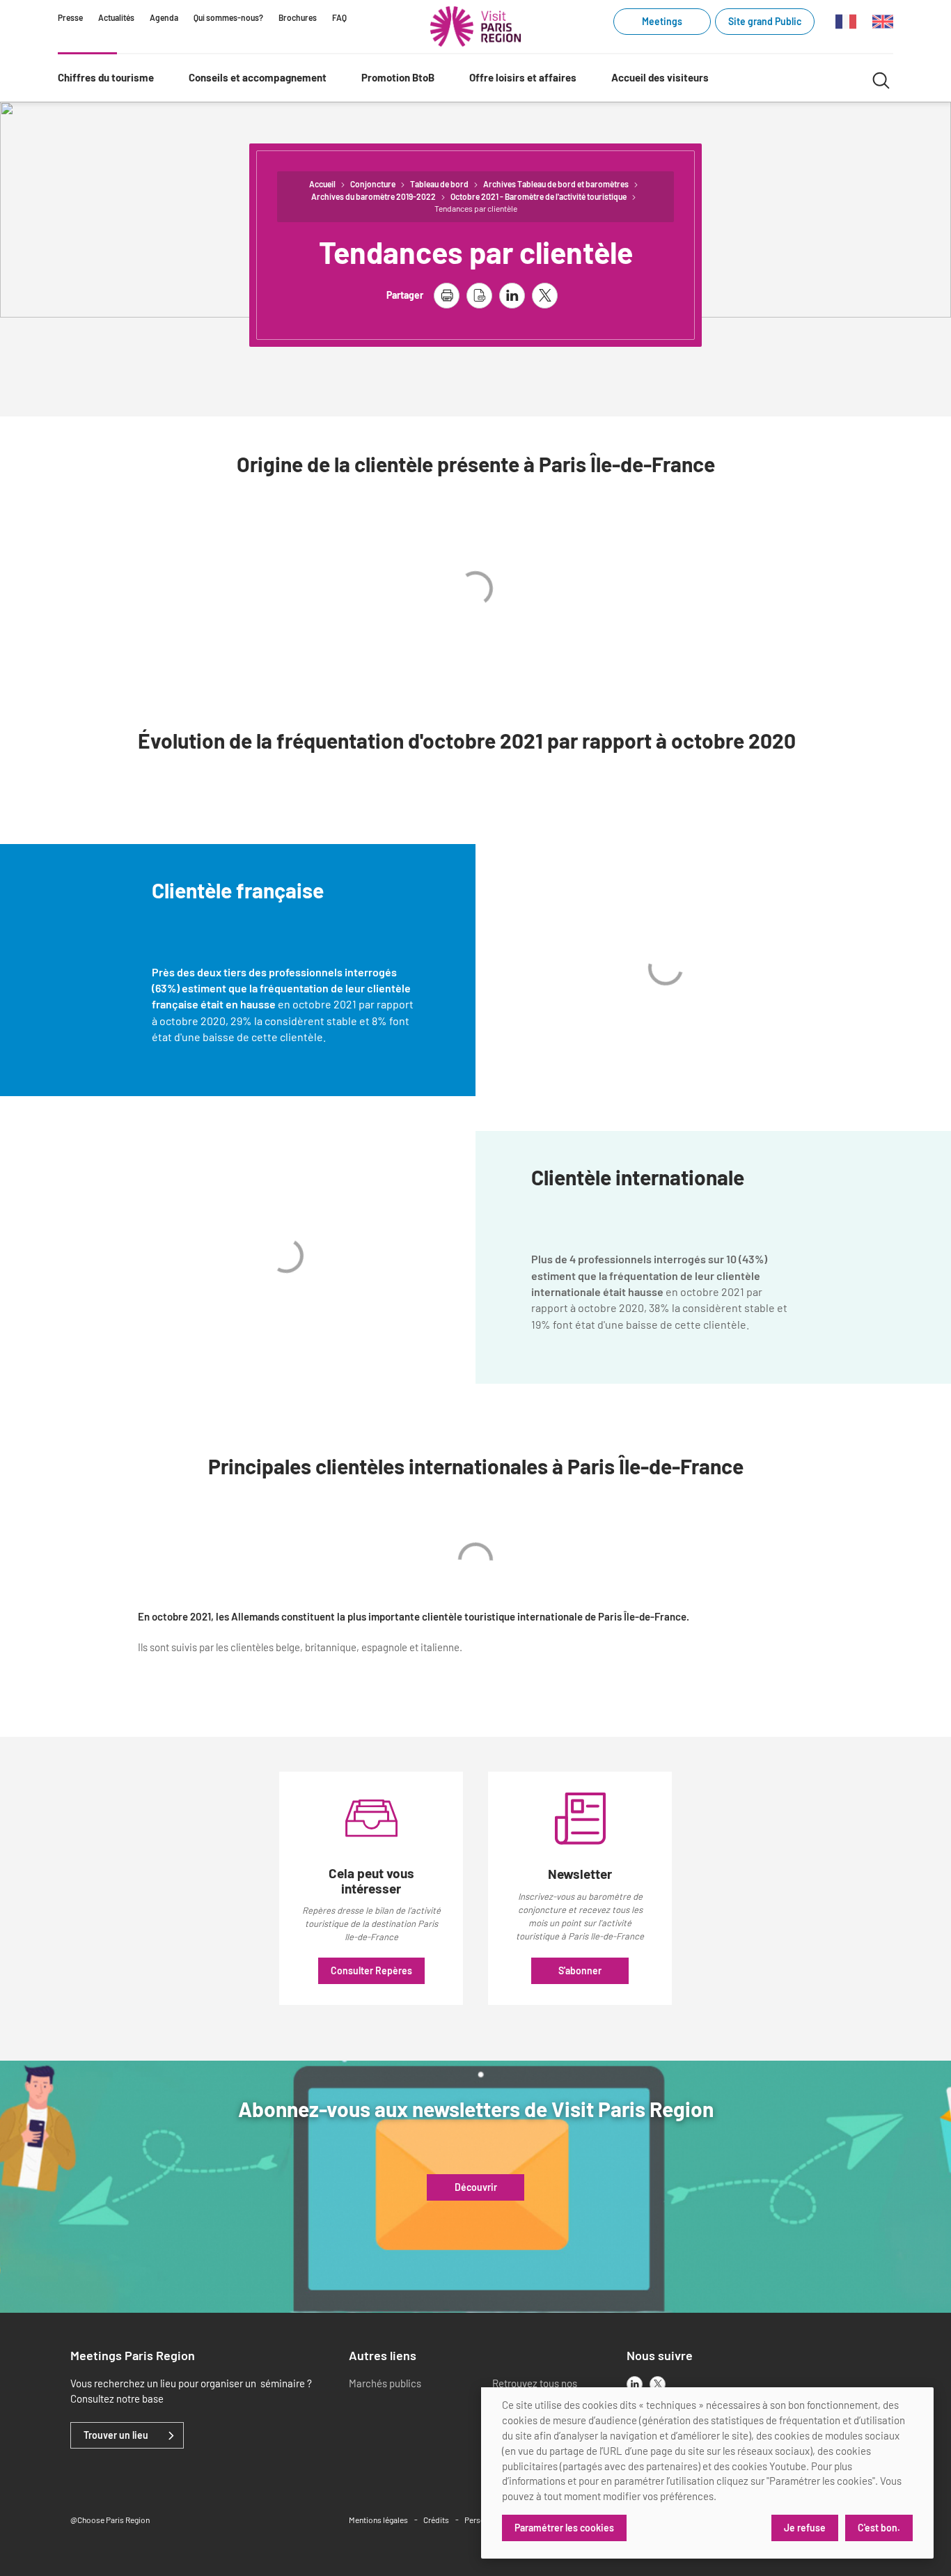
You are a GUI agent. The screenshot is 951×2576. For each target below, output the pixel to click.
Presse (70, 17)
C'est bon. (879, 2528)
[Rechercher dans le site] (881, 78)
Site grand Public (765, 21)
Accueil (322, 184)
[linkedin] (635, 2384)
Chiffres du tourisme (106, 77)
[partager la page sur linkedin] (512, 296)
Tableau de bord (439, 184)
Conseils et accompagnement (258, 77)
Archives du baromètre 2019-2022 (374, 196)
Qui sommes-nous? (228, 17)
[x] (658, 2384)
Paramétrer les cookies (564, 2528)
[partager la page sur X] (545, 296)
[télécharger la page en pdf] (479, 296)
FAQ (339, 17)
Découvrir (476, 2187)
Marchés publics (385, 2383)
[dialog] (707, 2473)
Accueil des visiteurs (660, 77)
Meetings (662, 21)
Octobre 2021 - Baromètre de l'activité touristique (539, 196)
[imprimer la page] (447, 296)
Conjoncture (373, 184)
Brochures (298, 17)
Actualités (116, 17)
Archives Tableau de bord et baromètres (556, 184)
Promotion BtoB (398, 77)
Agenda (164, 17)
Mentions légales (378, 2520)
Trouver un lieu (116, 2435)
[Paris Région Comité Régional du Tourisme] (475, 26)
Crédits (436, 2520)
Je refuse (805, 2528)
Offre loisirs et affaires (523, 77)
